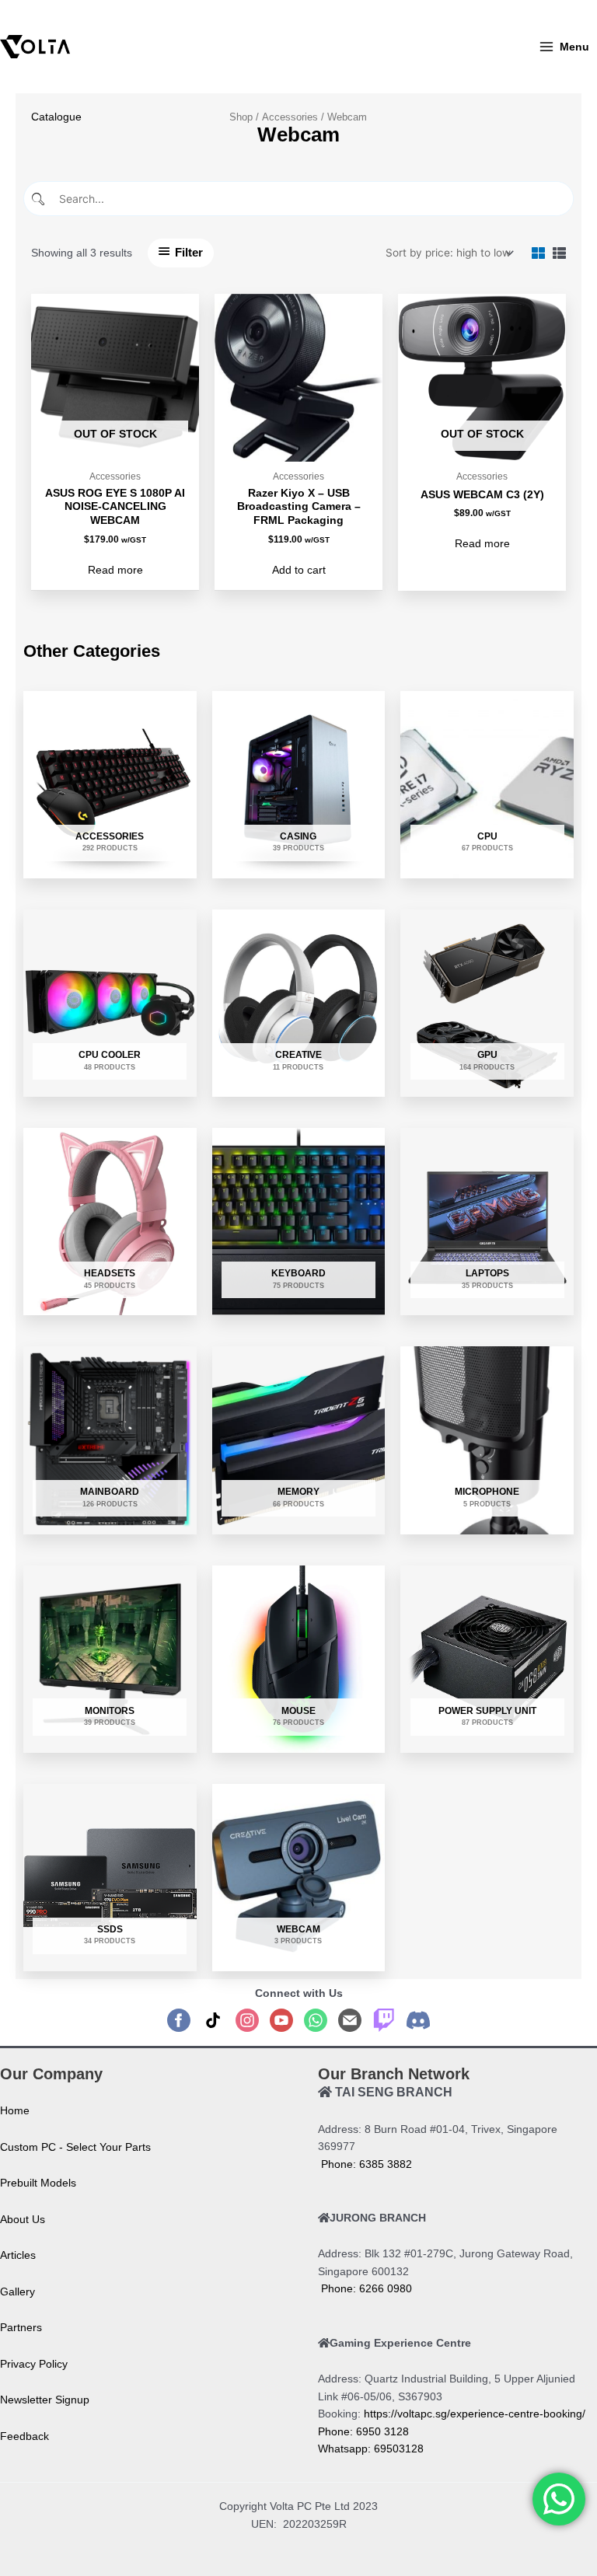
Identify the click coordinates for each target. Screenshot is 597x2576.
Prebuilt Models (38, 2183)
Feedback (24, 2436)
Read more (115, 570)
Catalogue (56, 117)
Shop (241, 117)
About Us (23, 2220)
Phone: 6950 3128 (363, 2432)
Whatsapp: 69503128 (371, 2449)
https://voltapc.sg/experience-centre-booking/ (475, 2414)
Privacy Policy (34, 2364)
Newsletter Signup (45, 2400)
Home (15, 2111)
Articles (18, 2255)
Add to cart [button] (299, 570)
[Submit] (40, 199)
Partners (21, 2328)
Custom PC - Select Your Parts (75, 2147)
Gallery (17, 2292)
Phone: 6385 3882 (365, 2164)
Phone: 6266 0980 (365, 2289)
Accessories (290, 117)
